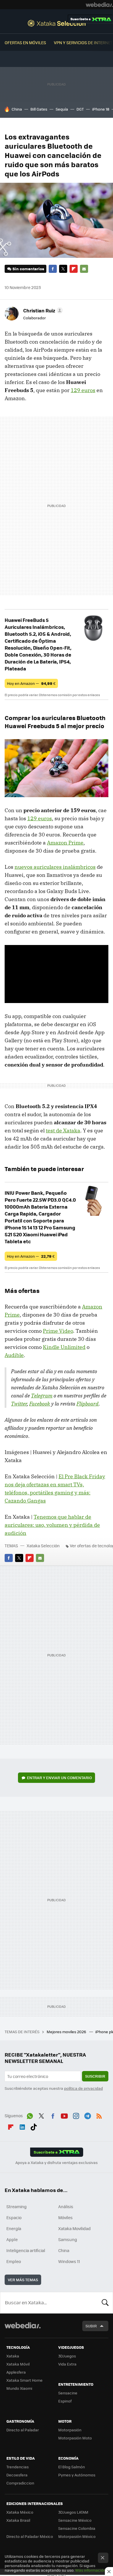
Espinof (65, 2401)
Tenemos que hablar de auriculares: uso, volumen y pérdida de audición (52, 1525)
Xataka (13, 2356)
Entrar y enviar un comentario (59, 1778)
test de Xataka (63, 1131)
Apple (12, 2239)
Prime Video (58, 1331)
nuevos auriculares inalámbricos (55, 867)
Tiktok (34, 2126)
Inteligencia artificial (26, 2250)
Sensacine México (75, 2520)
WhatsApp (30, 2115)
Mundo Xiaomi (19, 2388)
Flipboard (74, 269)
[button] (42, 310)
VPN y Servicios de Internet (83, 42)
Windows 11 (69, 2261)
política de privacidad (83, 2088)
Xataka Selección (57, 23)
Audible (14, 1355)
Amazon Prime (65, 843)
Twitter (63, 269)
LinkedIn (22, 2126)
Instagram (76, 2115)
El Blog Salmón (72, 2467)
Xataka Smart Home (24, 2380)
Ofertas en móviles (25, 42)
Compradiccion (20, 2483)
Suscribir (95, 2076)
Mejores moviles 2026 (67, 2032)
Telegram (42, 1396)
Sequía (62, 109)
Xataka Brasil (18, 2520)
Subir (91, 2326)
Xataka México (20, 2512)
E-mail (84, 269)
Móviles (65, 2217)
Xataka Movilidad (74, 2228)
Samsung (68, 2239)
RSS (99, 2115)
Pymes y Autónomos (77, 2475)
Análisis (66, 2206)
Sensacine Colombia (77, 2528)
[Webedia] (99, 5)
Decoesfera (17, 2475)
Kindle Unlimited (64, 1347)
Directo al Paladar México (30, 2536)
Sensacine (68, 2393)
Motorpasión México (77, 2536)
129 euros (83, 390)
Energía (14, 2228)
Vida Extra (67, 2364)
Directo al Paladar (23, 2430)
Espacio (14, 2217)
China (17, 109)
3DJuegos (67, 2356)
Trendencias (18, 2467)
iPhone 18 (101, 109)
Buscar (105, 2303)
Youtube (64, 2115)
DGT (80, 109)
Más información (91, 2570)
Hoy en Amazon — (31, 683)
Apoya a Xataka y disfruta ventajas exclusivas (57, 2163)
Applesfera (16, 2372)
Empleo (14, 2261)
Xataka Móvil (18, 2364)
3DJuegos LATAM (73, 2512)
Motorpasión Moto (75, 2438)
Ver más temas (23, 2280)
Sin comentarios (28, 269)
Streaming (17, 2206)
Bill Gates (39, 109)
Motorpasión (70, 2430)
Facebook (53, 269)
